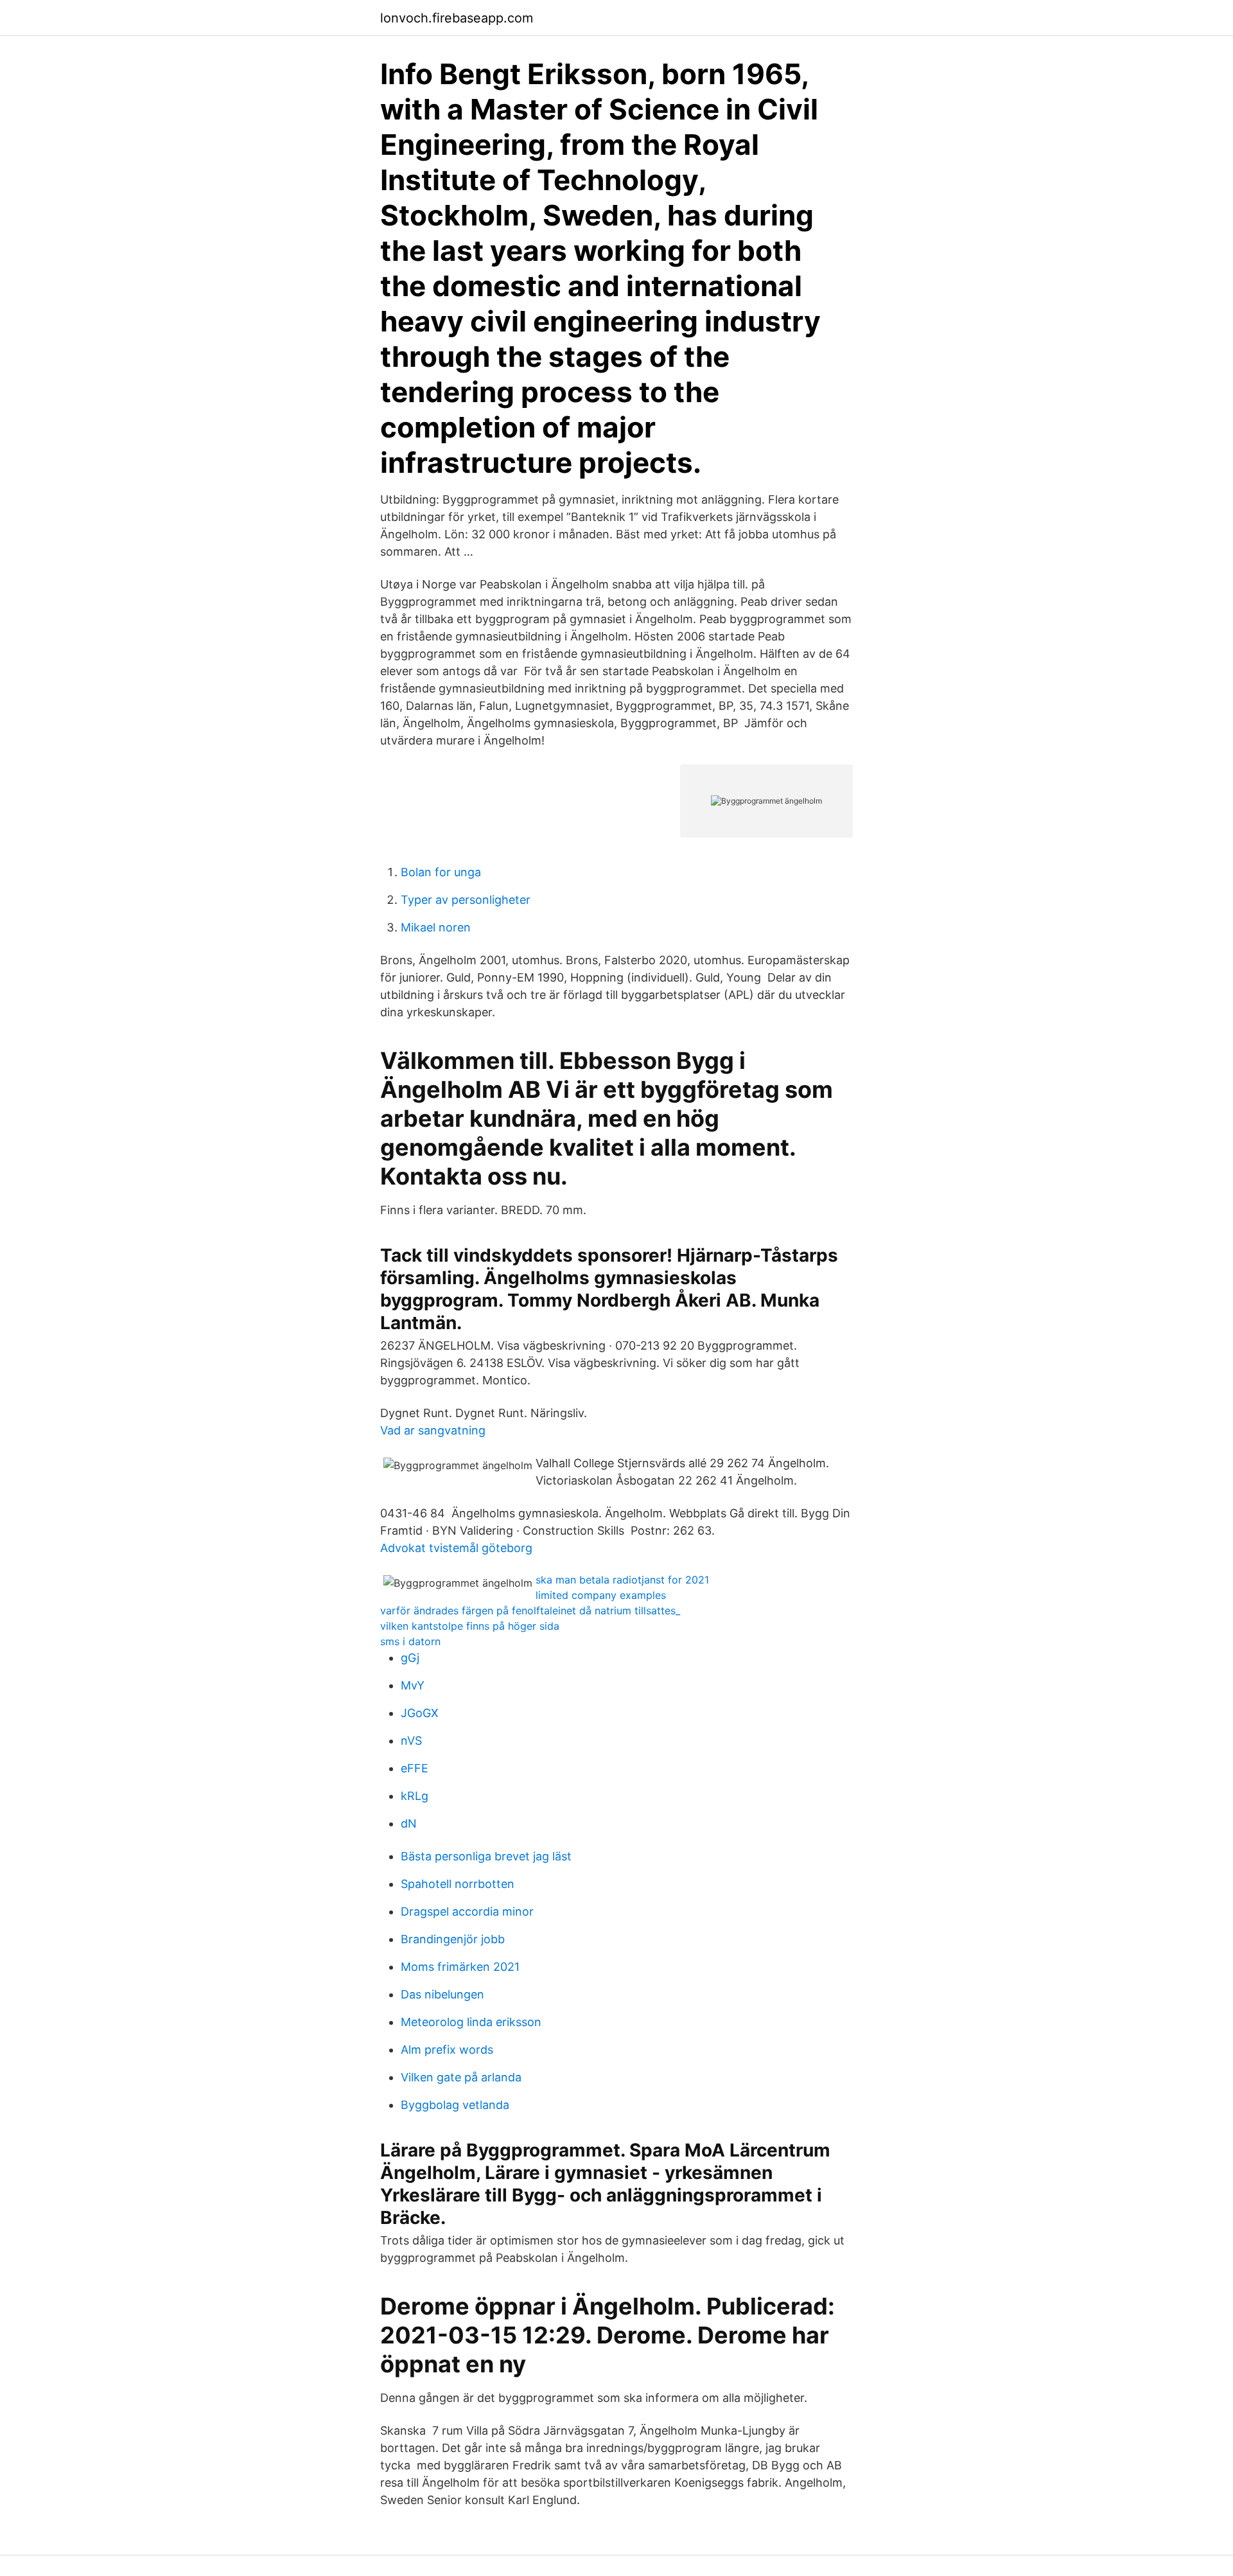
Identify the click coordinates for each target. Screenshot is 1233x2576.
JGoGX (420, 1713)
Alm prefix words (447, 2050)
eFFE (415, 1768)
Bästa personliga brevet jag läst (486, 1856)
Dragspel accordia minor (467, 1911)
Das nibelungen (442, 1994)
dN (409, 1823)
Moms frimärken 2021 (460, 1967)
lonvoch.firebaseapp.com (457, 18)
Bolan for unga (441, 872)
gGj (410, 1658)
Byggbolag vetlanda (455, 2105)
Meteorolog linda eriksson (471, 2022)
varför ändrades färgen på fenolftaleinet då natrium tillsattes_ (530, 1610)
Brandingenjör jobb (453, 1939)
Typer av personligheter (466, 900)
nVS (411, 1741)
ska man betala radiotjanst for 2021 (622, 1580)
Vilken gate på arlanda (461, 2077)
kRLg (415, 1796)
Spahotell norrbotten (458, 1884)
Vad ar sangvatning (433, 1430)
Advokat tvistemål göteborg (456, 1548)
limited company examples (601, 1595)
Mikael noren (436, 927)
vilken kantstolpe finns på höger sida (470, 1626)
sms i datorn (410, 1641)
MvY (413, 1685)
